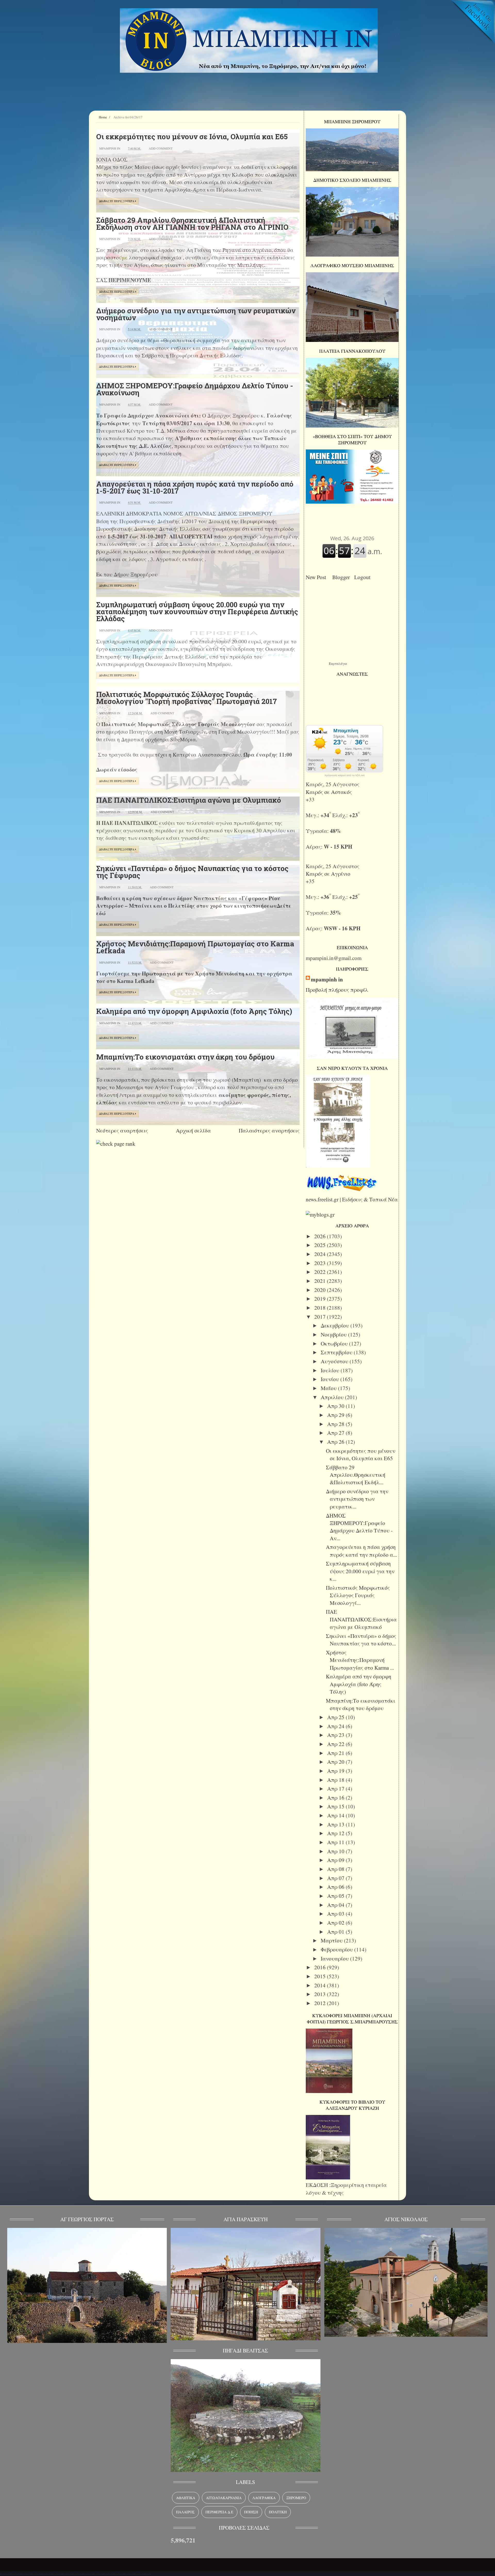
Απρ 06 (336, 1887)
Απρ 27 (336, 1433)
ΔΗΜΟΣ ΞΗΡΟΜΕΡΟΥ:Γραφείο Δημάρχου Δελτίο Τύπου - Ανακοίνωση (195, 389)
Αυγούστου (335, 1361)
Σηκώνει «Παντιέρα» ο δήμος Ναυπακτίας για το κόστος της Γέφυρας (192, 872)
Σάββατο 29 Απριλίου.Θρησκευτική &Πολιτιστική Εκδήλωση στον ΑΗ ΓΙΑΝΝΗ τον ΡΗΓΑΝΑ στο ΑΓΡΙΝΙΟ (192, 224)
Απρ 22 (336, 1744)
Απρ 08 (336, 1869)
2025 (321, 1245)
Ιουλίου (331, 1370)
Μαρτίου (332, 1940)
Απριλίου (333, 1397)
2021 (321, 1281)
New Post (317, 577)
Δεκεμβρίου (336, 1325)
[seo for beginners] (116, 1144)
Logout (364, 577)
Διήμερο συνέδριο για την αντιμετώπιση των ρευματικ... (357, 1499)
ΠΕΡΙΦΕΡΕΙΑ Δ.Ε (219, 2512)
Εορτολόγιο (338, 663)
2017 (321, 1317)
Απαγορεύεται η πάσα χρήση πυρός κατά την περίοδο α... (361, 1551)
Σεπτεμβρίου (337, 1352)
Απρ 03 (336, 1914)
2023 (321, 1263)
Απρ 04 (336, 1905)
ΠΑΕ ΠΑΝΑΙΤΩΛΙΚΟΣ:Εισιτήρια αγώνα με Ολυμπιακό (189, 800)
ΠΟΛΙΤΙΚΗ (278, 2512)
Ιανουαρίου (335, 1958)
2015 (321, 1976)
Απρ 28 (336, 1424)
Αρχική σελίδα (193, 1130)
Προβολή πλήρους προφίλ (337, 990)
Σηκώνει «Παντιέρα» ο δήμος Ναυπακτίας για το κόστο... (361, 1640)
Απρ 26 (336, 1442)
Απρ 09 (336, 1860)
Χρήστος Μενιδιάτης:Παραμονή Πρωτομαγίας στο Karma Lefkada (195, 947)
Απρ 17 (336, 1789)
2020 (321, 1290)
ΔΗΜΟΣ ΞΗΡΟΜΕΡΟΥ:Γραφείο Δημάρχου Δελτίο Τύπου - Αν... (359, 1527)
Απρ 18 (336, 1780)
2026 (321, 1236)
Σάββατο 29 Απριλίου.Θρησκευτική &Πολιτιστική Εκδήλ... (356, 1475)
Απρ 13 (336, 1824)
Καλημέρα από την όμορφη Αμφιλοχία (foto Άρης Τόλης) (194, 1011)
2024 (321, 1254)
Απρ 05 (336, 1896)
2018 (321, 1308)
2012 (321, 2003)
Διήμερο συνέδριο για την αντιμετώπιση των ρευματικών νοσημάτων (196, 314)
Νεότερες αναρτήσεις (122, 1130)
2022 (321, 1272)
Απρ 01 (336, 1932)
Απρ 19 (336, 1771)
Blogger (343, 577)
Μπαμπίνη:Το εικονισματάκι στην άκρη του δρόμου (185, 1057)
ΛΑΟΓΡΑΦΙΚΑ (264, 2498)
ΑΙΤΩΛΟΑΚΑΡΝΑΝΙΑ (224, 2498)
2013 (321, 1994)
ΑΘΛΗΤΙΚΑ (186, 2498)
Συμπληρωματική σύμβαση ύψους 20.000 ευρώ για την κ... (360, 1571)
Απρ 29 (336, 1415)
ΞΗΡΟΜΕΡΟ (296, 2498)
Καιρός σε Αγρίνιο (328, 874)
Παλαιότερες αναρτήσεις (269, 1130)
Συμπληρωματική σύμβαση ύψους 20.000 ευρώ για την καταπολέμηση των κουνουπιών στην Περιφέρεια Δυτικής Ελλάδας (197, 612)
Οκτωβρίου (335, 1343)
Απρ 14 (336, 1815)
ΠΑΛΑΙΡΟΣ (185, 2512)
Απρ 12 (336, 1833)
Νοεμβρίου (334, 1334)
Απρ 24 (336, 1726)
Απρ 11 (336, 1842)
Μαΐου (329, 1388)
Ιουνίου (331, 1379)
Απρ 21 (336, 1753)
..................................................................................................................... (75, 2572)
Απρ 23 (336, 1735)
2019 (321, 1299)
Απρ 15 (336, 1806)
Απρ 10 (336, 1851)
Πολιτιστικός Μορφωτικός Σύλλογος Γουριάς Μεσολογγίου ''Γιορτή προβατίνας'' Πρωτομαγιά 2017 (187, 698)
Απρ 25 (336, 1717)
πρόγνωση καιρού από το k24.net (345, 775)
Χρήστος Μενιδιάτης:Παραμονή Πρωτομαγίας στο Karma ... (360, 1660)
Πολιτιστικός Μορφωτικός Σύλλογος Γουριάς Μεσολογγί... (358, 1595)
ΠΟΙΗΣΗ (251, 2512)
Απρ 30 (336, 1406)
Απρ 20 (336, 1762)
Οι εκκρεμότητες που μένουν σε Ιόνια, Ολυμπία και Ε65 (192, 137)
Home (103, 117)
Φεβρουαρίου (337, 1949)
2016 (321, 1967)
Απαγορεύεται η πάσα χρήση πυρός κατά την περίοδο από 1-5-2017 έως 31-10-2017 (195, 487)
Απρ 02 (336, 1923)
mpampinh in (327, 979)
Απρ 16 (336, 1798)
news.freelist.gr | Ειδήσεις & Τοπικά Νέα (352, 1199)
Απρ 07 (336, 1878)
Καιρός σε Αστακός (329, 792)
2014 (321, 1985)
